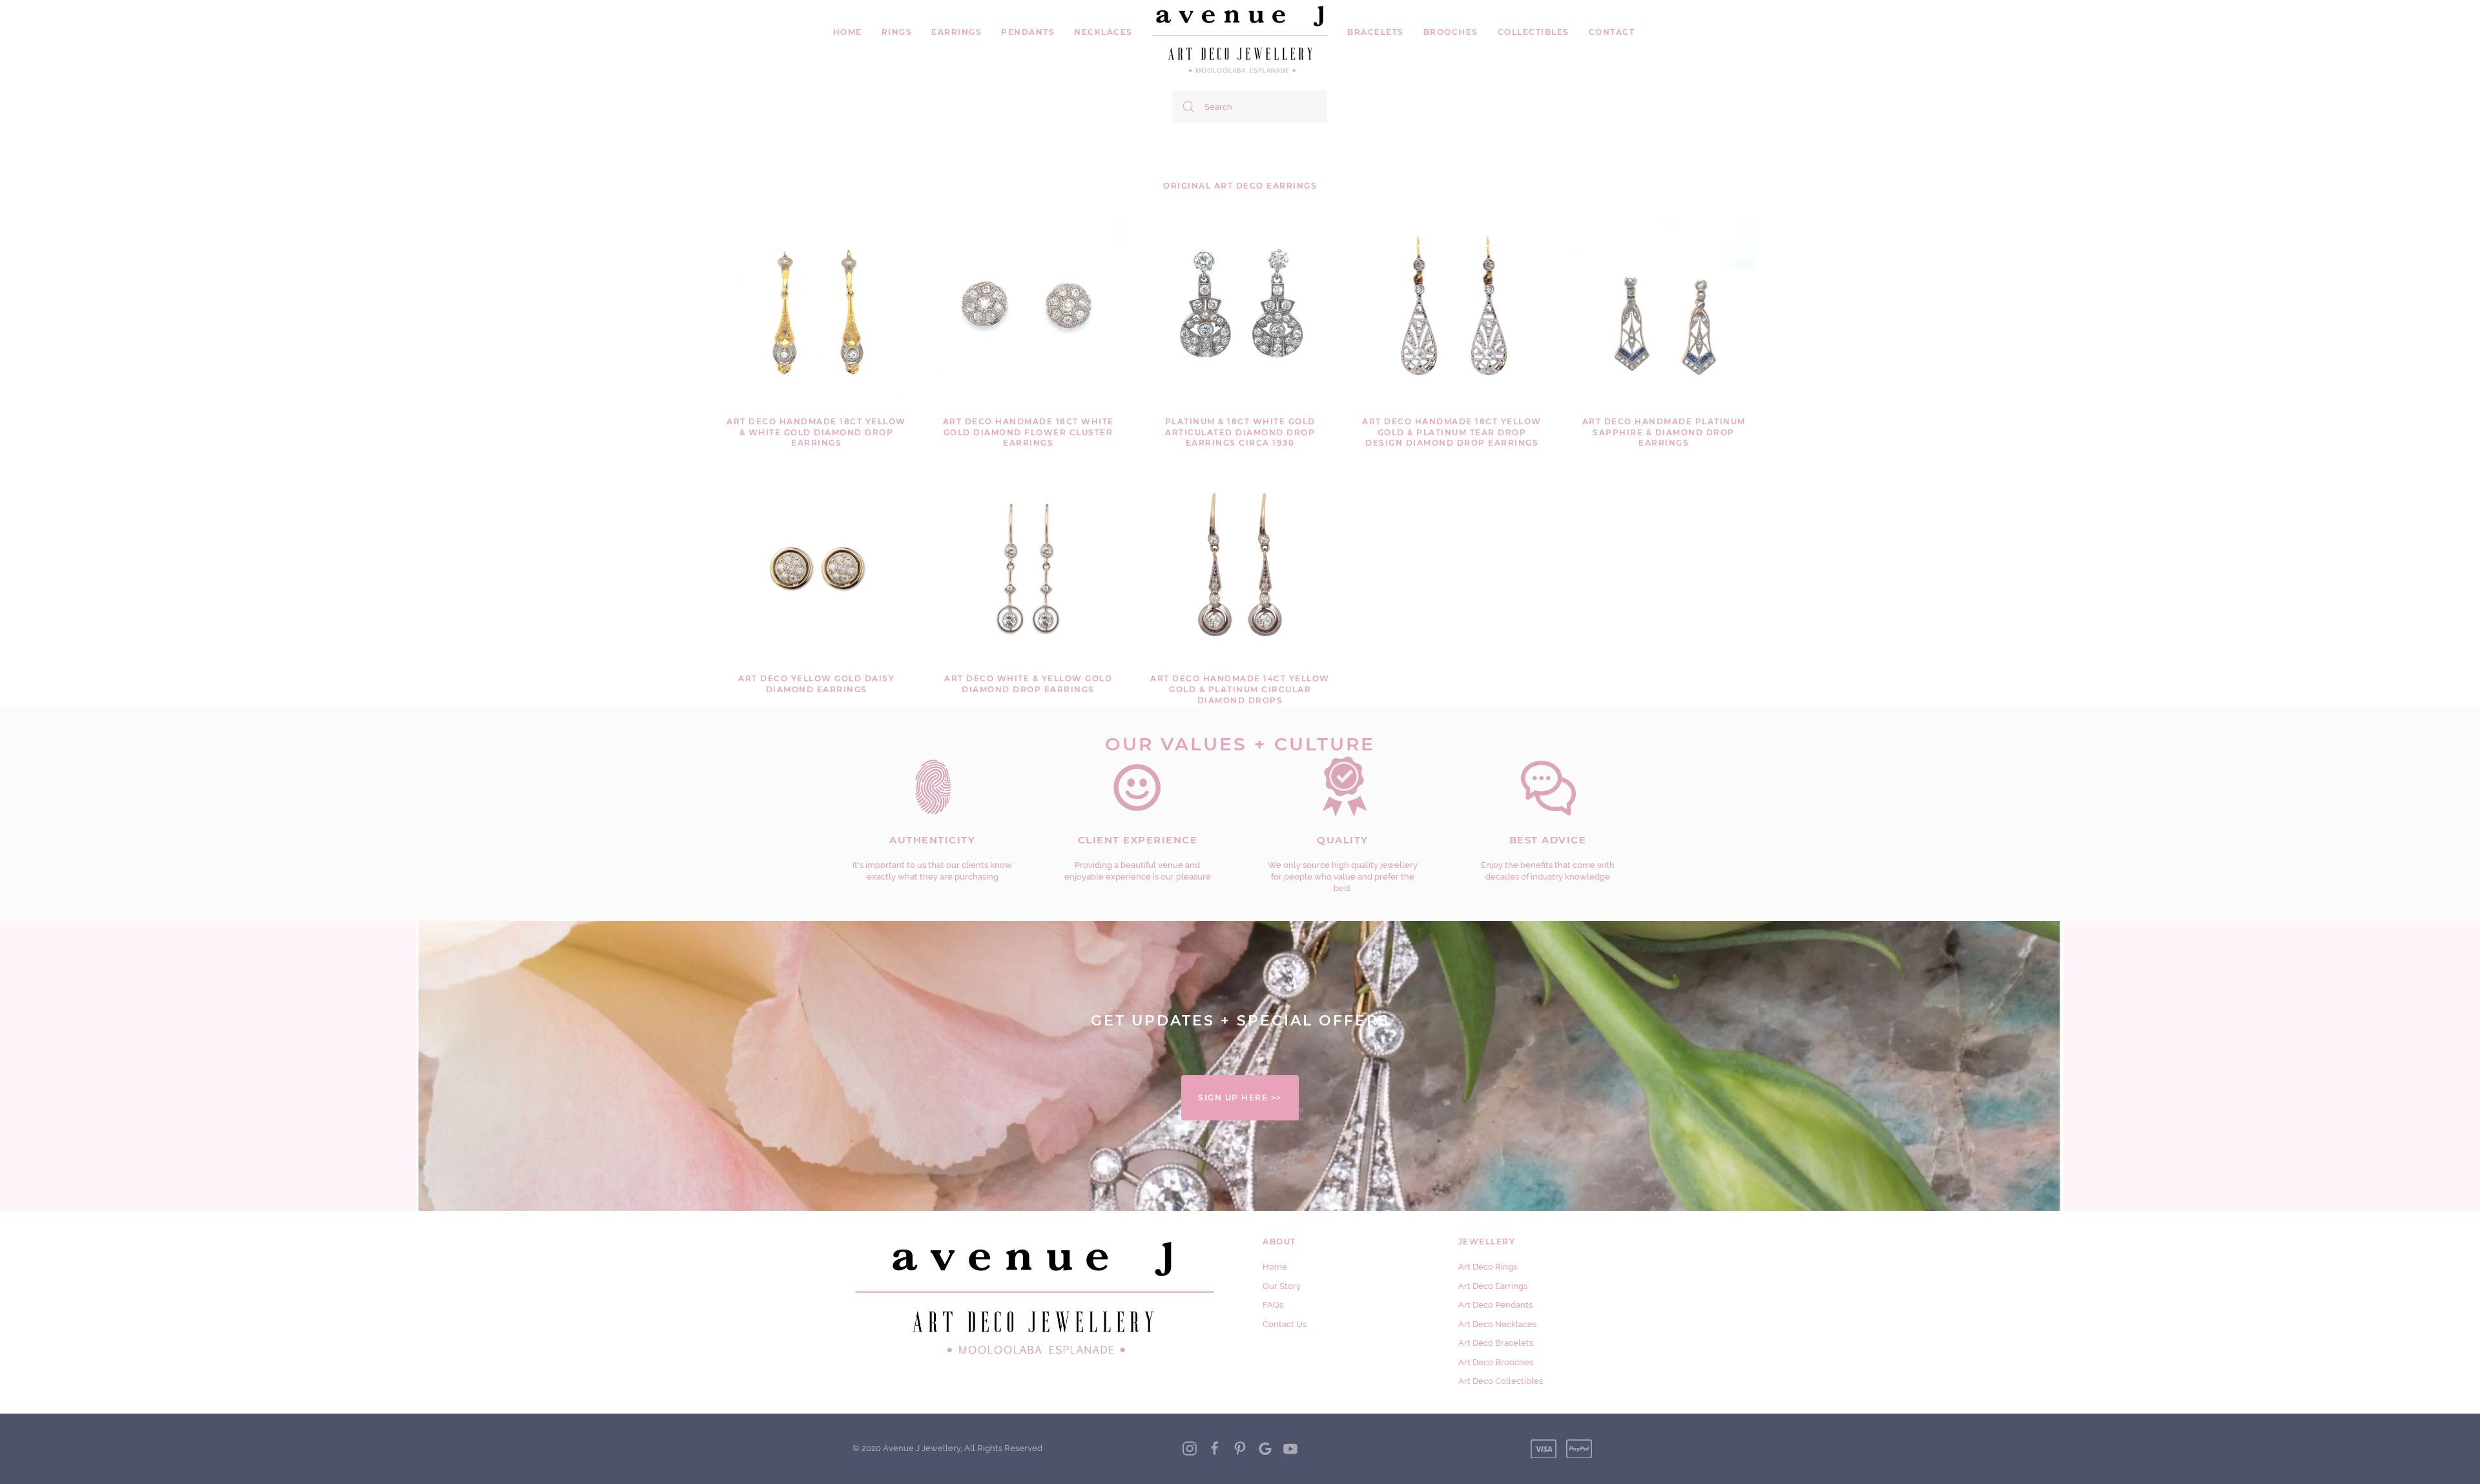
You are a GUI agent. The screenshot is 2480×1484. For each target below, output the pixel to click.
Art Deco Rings (1488, 1267)
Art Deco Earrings (1493, 1286)
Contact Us (1285, 1324)
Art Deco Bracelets (1496, 1343)
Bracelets (1376, 32)
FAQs (1273, 1305)
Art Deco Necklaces (1497, 1324)
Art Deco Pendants (1495, 1305)
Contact (1612, 32)
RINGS (897, 32)
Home (848, 32)
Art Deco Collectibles (1501, 1381)
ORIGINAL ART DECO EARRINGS (1240, 186)
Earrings (956, 32)
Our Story (1282, 1286)
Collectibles (1534, 32)
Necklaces (1103, 32)
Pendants (1028, 32)
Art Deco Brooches (1496, 1362)
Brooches (1451, 32)
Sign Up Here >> (1240, 1098)
